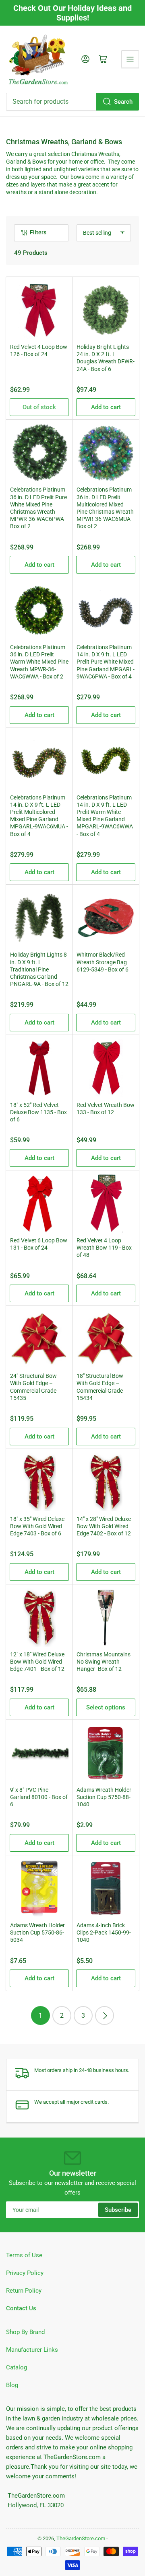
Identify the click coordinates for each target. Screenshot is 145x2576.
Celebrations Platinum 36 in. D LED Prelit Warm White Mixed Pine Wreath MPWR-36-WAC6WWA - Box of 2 (39, 662)
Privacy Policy (25, 2273)
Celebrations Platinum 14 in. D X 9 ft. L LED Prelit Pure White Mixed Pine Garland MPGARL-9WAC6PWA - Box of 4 (106, 662)
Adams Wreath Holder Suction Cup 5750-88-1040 (104, 1797)
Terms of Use (24, 2255)
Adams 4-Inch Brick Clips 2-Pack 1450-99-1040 (104, 1933)
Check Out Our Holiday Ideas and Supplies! (72, 13)
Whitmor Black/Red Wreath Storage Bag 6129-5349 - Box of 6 (103, 962)
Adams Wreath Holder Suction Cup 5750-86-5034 (37, 1933)
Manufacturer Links (32, 2350)
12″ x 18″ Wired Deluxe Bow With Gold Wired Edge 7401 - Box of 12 (37, 1662)
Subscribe (118, 2210)
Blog (12, 2385)
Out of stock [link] (39, 407)
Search (123, 102)
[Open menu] (130, 59)
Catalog (17, 2367)
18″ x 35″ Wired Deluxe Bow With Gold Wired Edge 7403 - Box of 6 (37, 1526)
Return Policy (24, 2291)
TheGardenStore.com (81, 2538)
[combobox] (72, 102)
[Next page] (105, 2016)
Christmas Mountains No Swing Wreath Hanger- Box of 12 (104, 1662)
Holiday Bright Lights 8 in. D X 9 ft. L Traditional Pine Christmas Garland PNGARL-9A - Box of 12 (39, 969)
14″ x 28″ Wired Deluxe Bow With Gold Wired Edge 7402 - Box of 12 (104, 1526)
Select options (106, 1707)
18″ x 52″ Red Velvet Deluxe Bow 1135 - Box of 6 (38, 1112)
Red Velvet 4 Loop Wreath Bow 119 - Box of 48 (104, 1248)
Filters (38, 232)
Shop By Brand (25, 2332)
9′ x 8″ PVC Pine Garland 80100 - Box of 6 (39, 1797)
